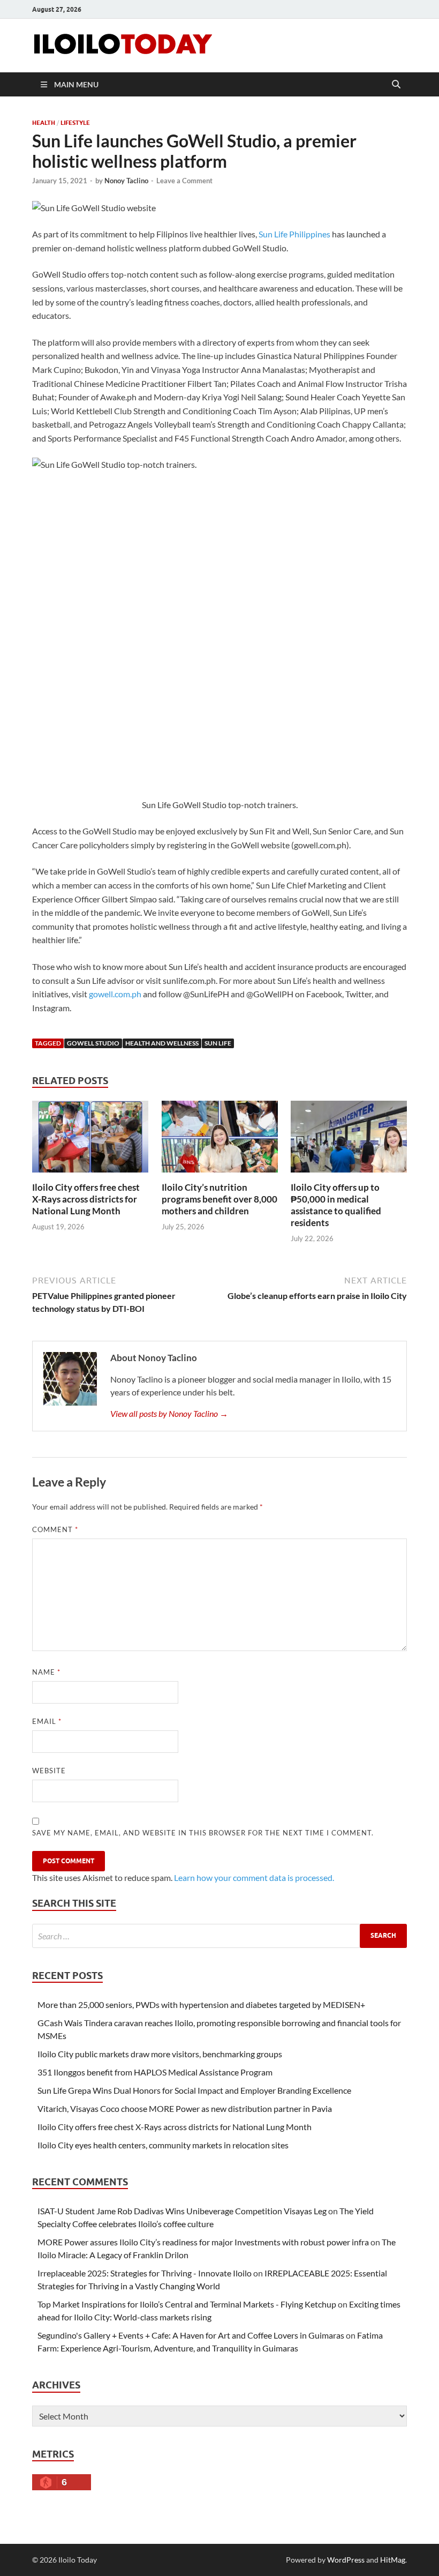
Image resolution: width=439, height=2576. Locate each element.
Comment (55, 1529)
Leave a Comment (184, 181)
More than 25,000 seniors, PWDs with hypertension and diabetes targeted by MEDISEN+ (201, 2004)
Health (44, 123)
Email (47, 1721)
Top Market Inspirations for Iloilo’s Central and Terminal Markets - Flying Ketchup (187, 2304)
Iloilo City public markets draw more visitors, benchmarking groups (160, 2054)
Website (49, 1771)
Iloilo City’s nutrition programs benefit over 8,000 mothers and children (219, 1199)
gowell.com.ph (115, 994)
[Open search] (396, 85)
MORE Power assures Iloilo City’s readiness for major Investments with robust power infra (203, 2242)
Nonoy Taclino (126, 181)
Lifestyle (75, 123)
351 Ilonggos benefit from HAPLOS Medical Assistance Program (155, 2072)
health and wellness (162, 1043)
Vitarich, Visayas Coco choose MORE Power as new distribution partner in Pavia (185, 2108)
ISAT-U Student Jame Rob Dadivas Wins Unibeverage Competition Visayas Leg (182, 2211)
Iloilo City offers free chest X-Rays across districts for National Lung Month (86, 1199)
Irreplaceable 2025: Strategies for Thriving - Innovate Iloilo (145, 2273)
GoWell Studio (93, 1043)
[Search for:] (219, 1936)
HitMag (393, 2560)
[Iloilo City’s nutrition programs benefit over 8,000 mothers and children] (220, 1140)
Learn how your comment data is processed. (254, 1877)
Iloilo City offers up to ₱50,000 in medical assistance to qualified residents (336, 1205)
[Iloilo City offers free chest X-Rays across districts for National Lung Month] (90, 1140)
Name (46, 1672)
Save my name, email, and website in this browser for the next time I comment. (203, 1833)
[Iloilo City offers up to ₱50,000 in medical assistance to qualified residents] (349, 1140)
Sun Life (218, 1043)
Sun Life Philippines (294, 234)
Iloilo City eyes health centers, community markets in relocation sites (163, 2145)
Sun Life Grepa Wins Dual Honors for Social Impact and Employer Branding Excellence (194, 2090)
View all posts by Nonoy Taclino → (169, 1413)
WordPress (346, 2560)
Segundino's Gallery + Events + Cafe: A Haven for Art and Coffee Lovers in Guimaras (191, 2335)
